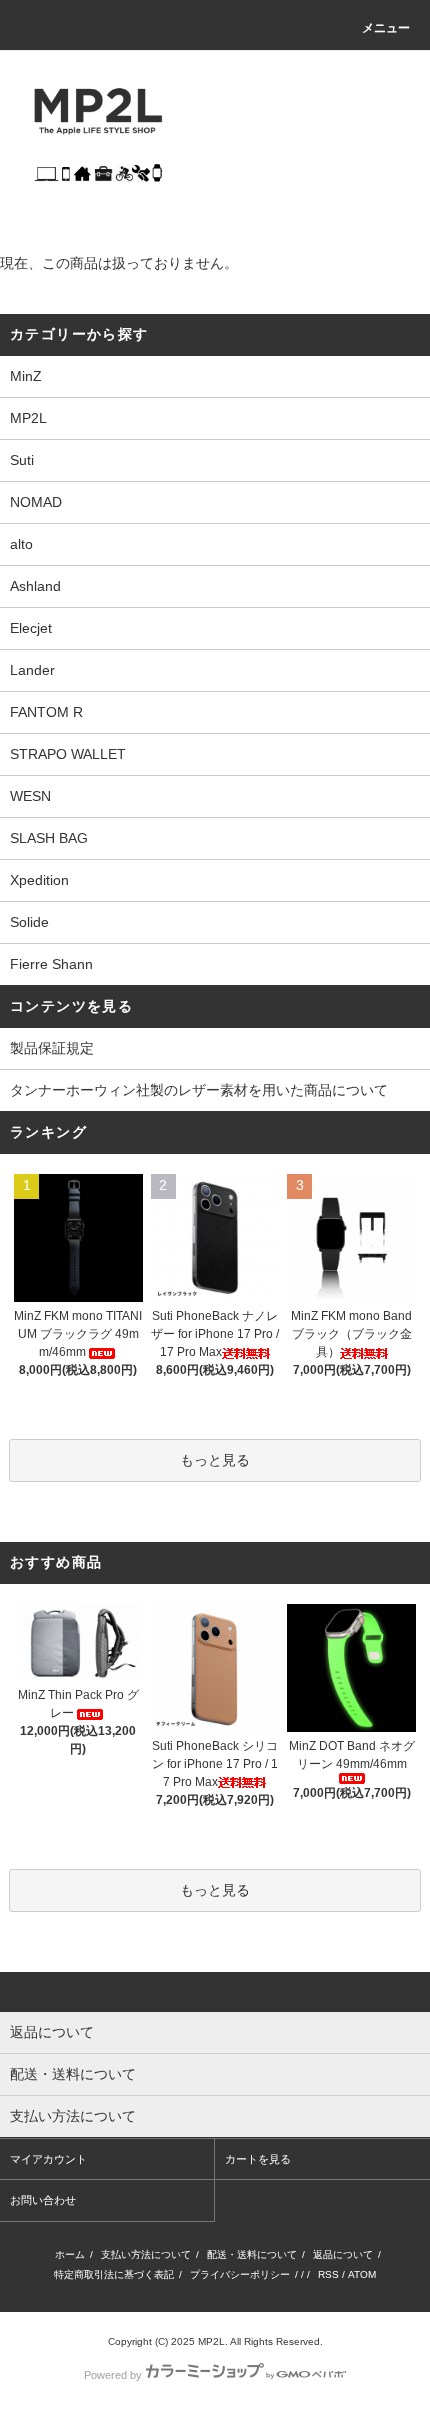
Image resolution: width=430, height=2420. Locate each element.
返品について (343, 2254)
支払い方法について (146, 2254)
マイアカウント (48, 2159)
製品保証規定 (52, 1048)
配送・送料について (252, 2254)
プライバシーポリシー (240, 2274)
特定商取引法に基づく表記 (114, 2274)
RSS (328, 2274)
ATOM (362, 2274)
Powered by (113, 2375)
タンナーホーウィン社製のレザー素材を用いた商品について (199, 1090)
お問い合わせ (43, 2200)
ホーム (70, 2254)
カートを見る (258, 2159)
